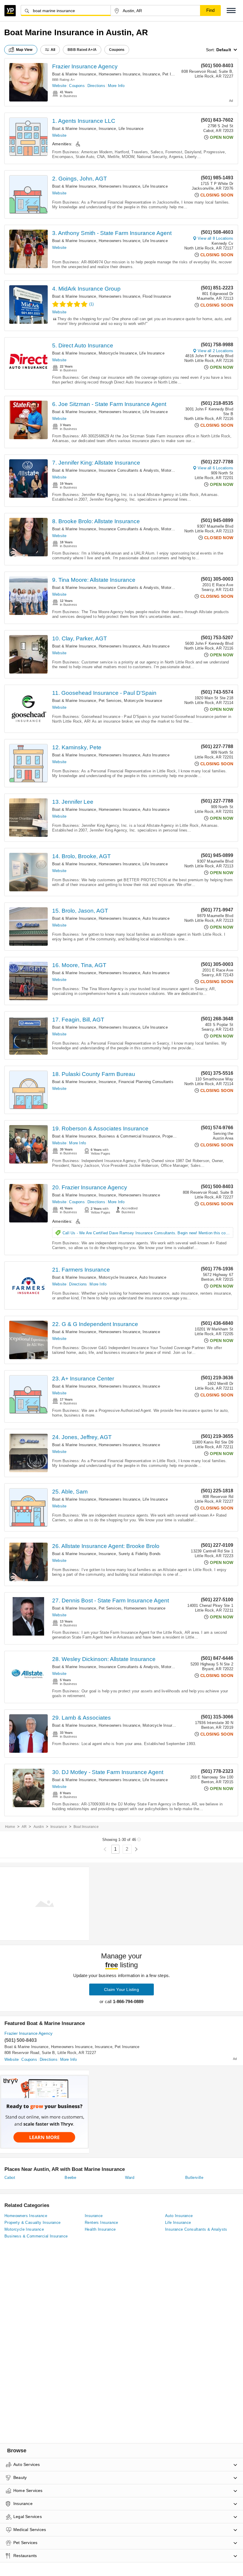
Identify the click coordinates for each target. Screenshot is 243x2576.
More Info (116, 86)
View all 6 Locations (215, 468)
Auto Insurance (156, 646)
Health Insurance (100, 2229)
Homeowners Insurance (119, 74)
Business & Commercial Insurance (129, 1136)
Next (136, 1849)
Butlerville (194, 2178)
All (53, 50)
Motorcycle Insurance (118, 353)
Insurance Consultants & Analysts (129, 470)
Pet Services (110, 701)
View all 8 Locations (215, 238)
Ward (130, 2178)
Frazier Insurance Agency (85, 66)
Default (224, 50)
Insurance (151, 74)
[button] (231, 11)
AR (24, 1827)
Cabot (10, 2178)
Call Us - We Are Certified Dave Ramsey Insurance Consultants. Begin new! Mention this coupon (148, 1233)
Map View (24, 50)
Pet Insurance (175, 74)
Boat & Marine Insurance (74, 74)
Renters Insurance (101, 2223)
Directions (96, 86)
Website (59, 86)
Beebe (70, 2178)
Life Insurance (131, 129)
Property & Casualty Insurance (33, 2223)
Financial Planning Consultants (146, 1082)
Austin (39, 1827)
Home (10, 1827)
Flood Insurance (157, 296)
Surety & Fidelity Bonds (140, 1554)
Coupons (77, 86)
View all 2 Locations (215, 351)
